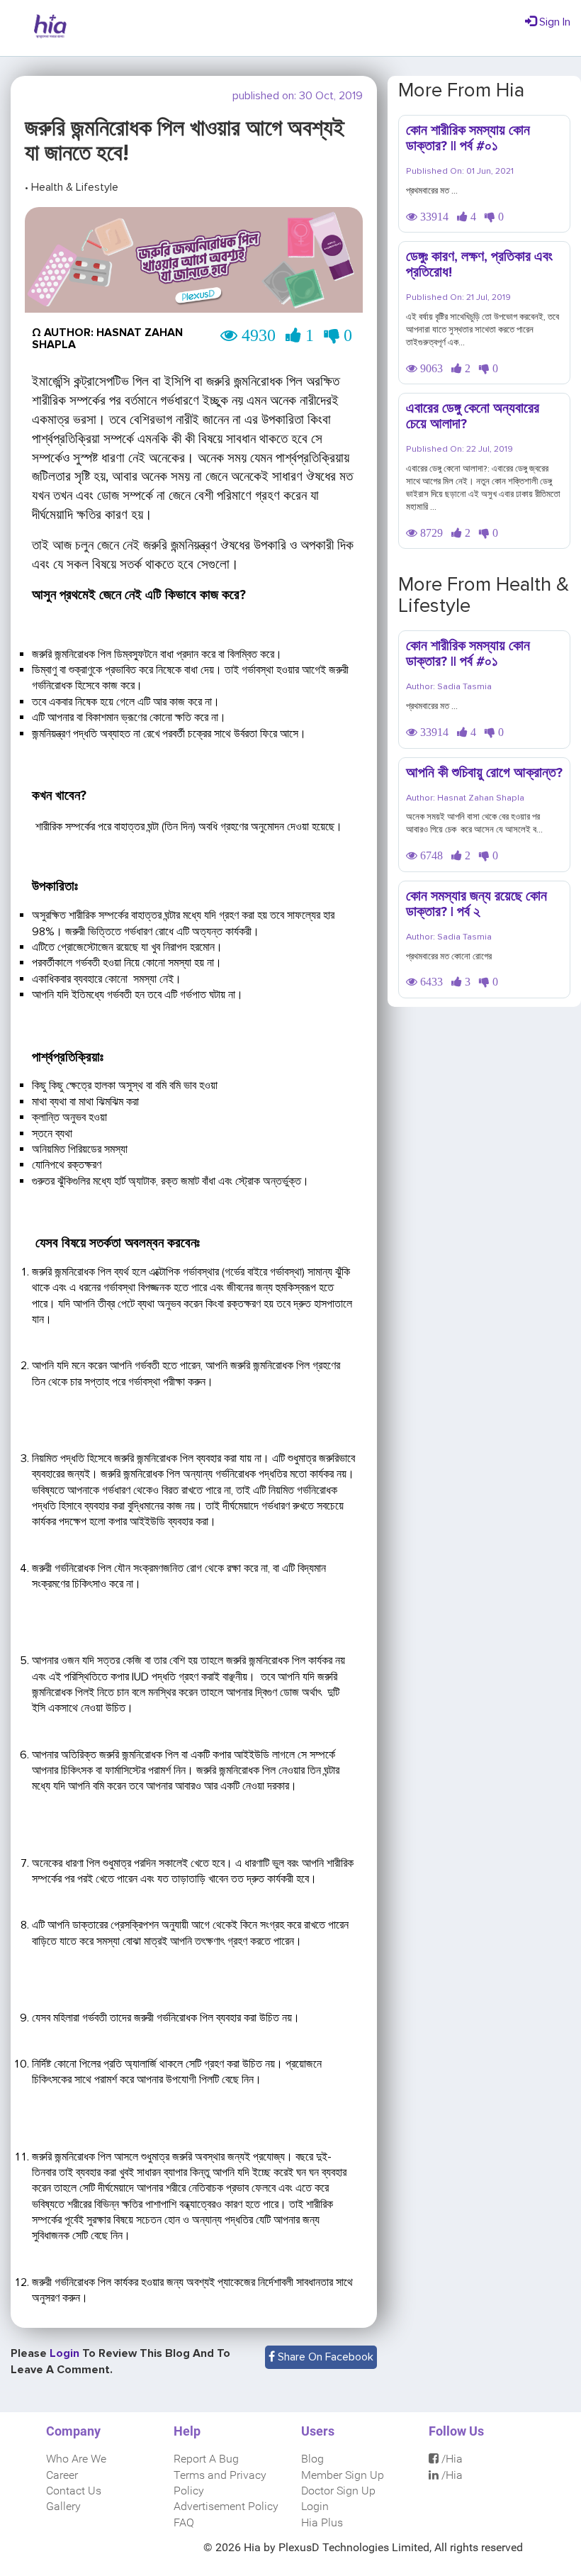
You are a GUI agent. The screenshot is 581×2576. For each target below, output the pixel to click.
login (66, 2353)
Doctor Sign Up (338, 2491)
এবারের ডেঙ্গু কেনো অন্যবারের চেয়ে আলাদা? (473, 416)
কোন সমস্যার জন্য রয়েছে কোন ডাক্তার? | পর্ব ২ (476, 904)
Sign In (553, 22)
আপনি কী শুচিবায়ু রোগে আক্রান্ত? (484, 773)
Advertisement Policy (226, 2506)
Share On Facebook (324, 2357)
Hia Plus (322, 2522)
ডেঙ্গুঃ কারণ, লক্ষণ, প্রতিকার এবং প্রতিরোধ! (479, 264)
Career (62, 2475)
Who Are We (76, 2459)
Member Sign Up (343, 2475)
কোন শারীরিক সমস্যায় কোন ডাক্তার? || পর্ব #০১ (468, 138)
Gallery (63, 2506)
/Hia (451, 2459)
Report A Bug (206, 2459)
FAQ (184, 2522)
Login (315, 2506)
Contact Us (74, 2491)
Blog (312, 2459)
